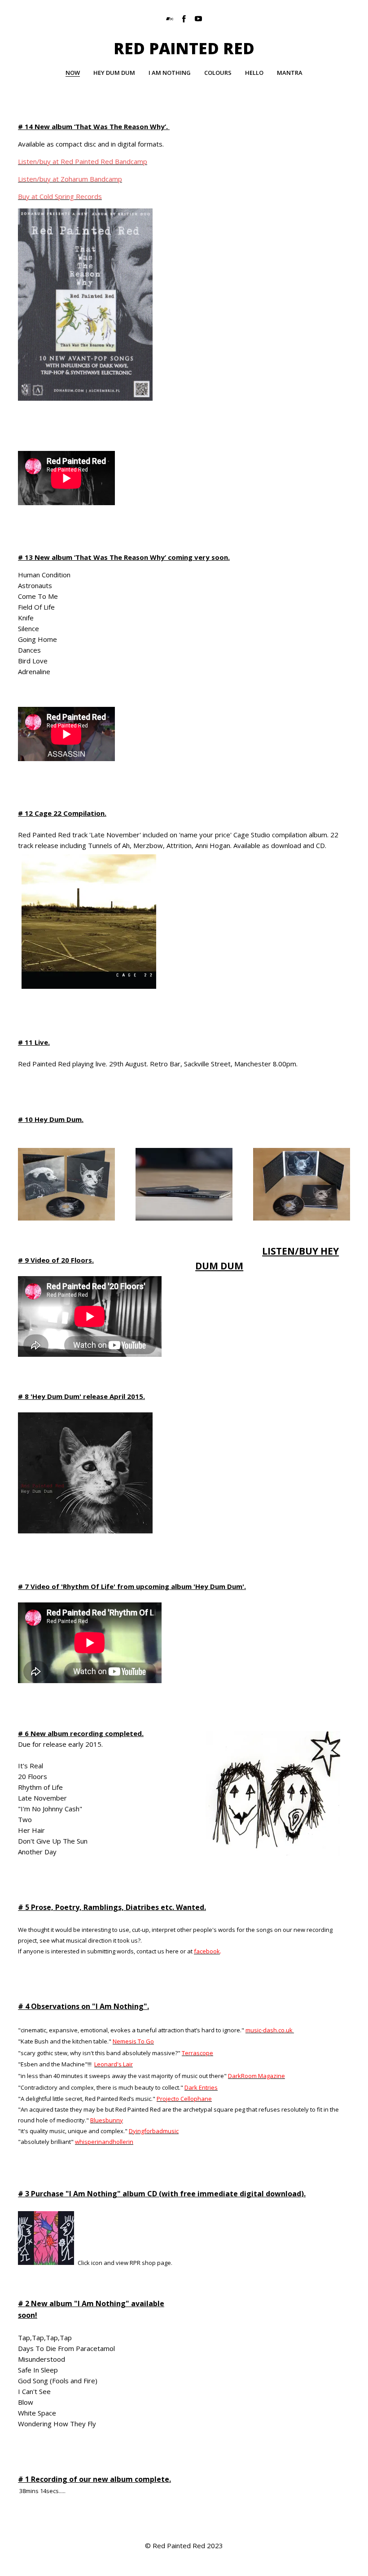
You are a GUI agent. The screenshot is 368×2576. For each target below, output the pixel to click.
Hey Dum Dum (114, 73)
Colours (218, 73)
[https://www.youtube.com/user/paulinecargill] (198, 19)
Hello (254, 73)
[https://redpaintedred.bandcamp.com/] (170, 19)
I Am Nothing (170, 73)
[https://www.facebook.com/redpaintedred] (184, 19)
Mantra (290, 73)
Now (73, 73)
